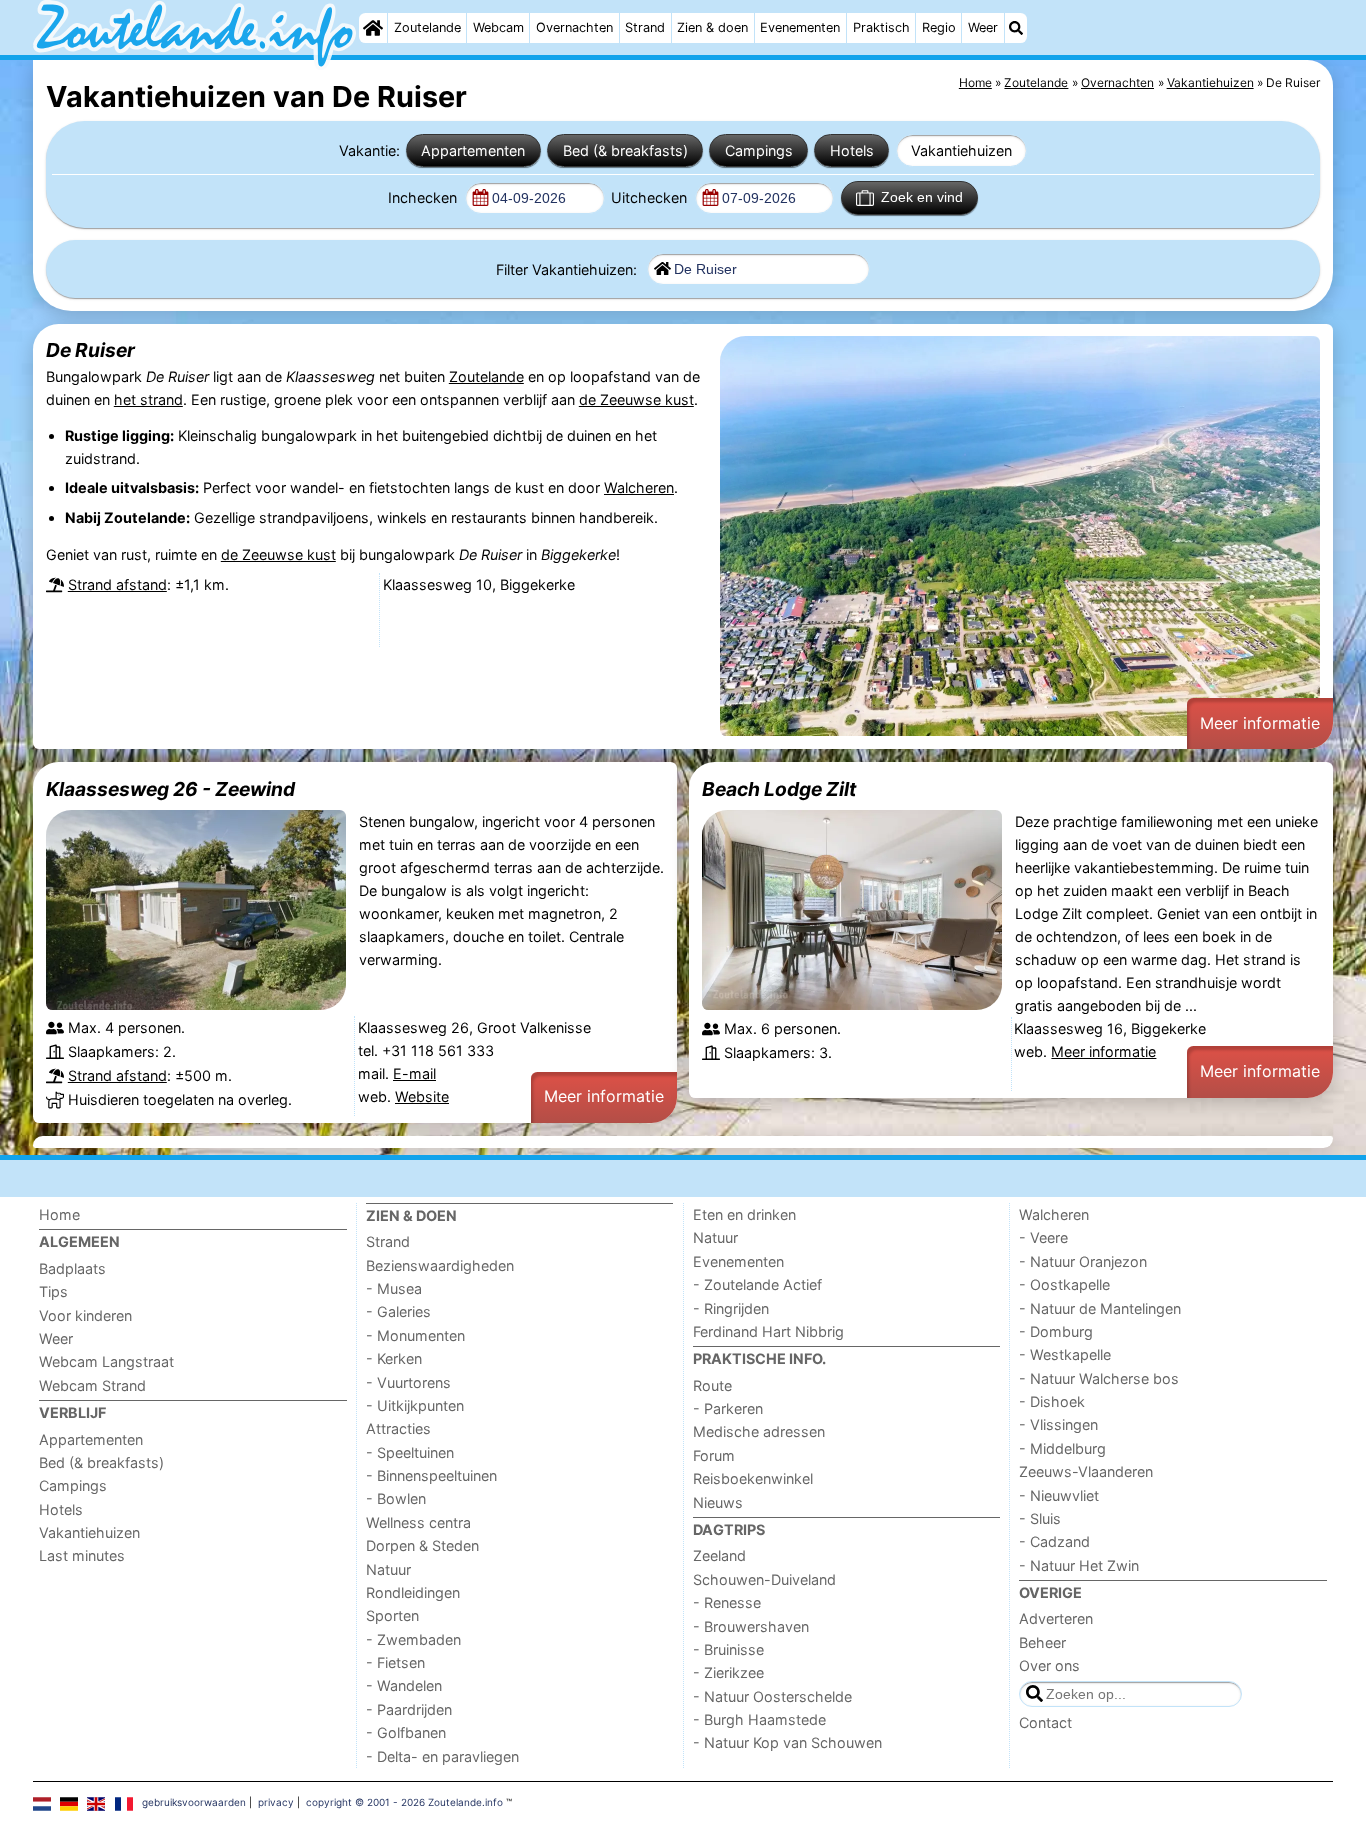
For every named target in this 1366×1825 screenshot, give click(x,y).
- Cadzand (1054, 1541)
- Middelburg (1062, 1448)
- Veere (1043, 1237)
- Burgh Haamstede (759, 1719)
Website (422, 1096)
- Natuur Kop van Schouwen (787, 1742)
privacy (276, 1802)
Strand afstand (117, 584)
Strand (645, 27)
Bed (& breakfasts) (625, 150)
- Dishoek (1052, 1401)
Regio (939, 27)
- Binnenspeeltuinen (431, 1475)
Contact (1045, 1722)
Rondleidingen (413, 1592)
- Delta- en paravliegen (442, 1756)
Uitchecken (651, 197)
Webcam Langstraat (106, 1361)
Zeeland (719, 1555)
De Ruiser (90, 350)
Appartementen (473, 150)
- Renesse (727, 1602)
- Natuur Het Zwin (1079, 1565)
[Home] (373, 28)
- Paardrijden (409, 1709)
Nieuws (718, 1502)
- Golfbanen (406, 1732)
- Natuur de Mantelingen (1100, 1308)
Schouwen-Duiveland (764, 1579)
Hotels (852, 150)
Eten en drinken (744, 1214)
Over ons (1049, 1665)
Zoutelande (427, 27)
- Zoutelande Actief (757, 1284)
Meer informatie (1260, 723)
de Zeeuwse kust (636, 399)
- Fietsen (395, 1662)
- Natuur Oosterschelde (772, 1696)
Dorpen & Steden (422, 1545)
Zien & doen (712, 27)
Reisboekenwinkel (753, 1478)
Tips (53, 1291)
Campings (759, 150)
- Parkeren (728, 1408)
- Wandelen (404, 1685)
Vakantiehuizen (961, 150)
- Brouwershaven (751, 1626)
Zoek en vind (922, 197)
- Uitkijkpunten (415, 1405)
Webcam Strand (92, 1385)
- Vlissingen (1058, 1424)
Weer (983, 27)
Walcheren (639, 487)
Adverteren (1056, 1618)
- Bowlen (396, 1498)
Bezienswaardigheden (440, 1265)
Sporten (392, 1615)
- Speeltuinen (410, 1452)
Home (59, 1214)
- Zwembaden (413, 1639)
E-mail (414, 1073)
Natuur (388, 1569)
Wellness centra (418, 1522)
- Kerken (394, 1358)
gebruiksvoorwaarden (194, 1802)
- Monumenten (415, 1335)
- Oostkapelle (1064, 1284)
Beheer (1042, 1642)
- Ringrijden (731, 1308)
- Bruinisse (728, 1649)
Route (712, 1385)
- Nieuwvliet (1059, 1495)
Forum (714, 1455)
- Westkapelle (1065, 1354)
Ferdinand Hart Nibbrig (768, 1331)
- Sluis (1040, 1518)
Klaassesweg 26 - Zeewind (170, 789)
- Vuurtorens (408, 1382)
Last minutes (82, 1555)
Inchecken (424, 197)
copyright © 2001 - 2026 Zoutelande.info (404, 1802)
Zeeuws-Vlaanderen (1086, 1471)
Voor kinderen (85, 1315)
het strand (148, 399)
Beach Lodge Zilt (779, 789)
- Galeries (398, 1311)
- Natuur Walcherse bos (1099, 1378)
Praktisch (881, 27)
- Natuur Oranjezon (1083, 1261)
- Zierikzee (728, 1672)
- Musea (394, 1288)
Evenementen (800, 27)
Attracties (398, 1428)
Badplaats (72, 1268)
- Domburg (1056, 1331)
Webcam (498, 27)
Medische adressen (759, 1431)
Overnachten (574, 27)
